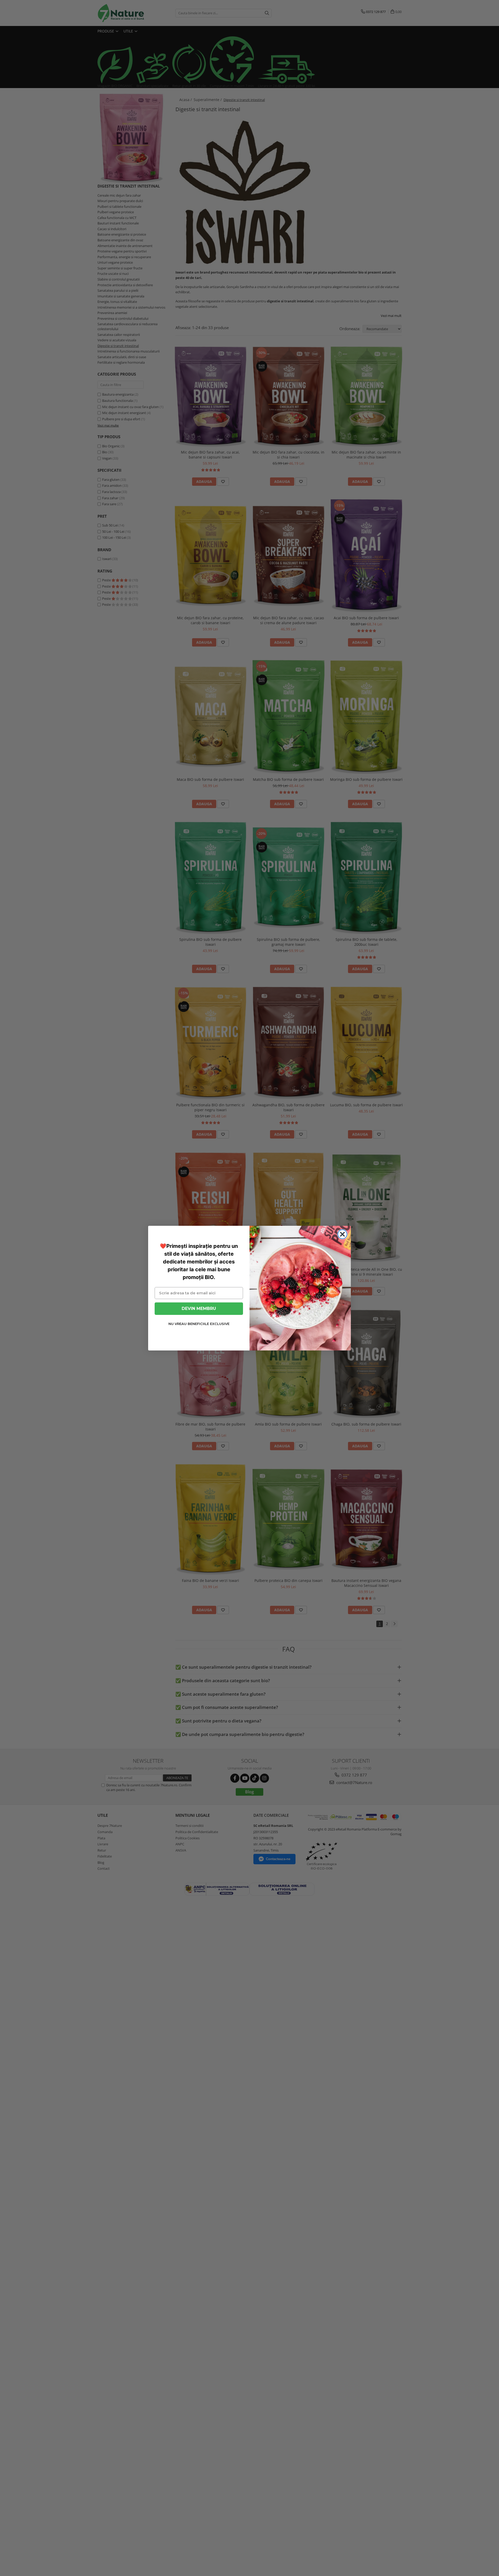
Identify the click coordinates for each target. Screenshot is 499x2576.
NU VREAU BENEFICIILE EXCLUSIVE (199, 1324)
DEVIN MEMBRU (199, 1308)
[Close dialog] (342, 1234)
